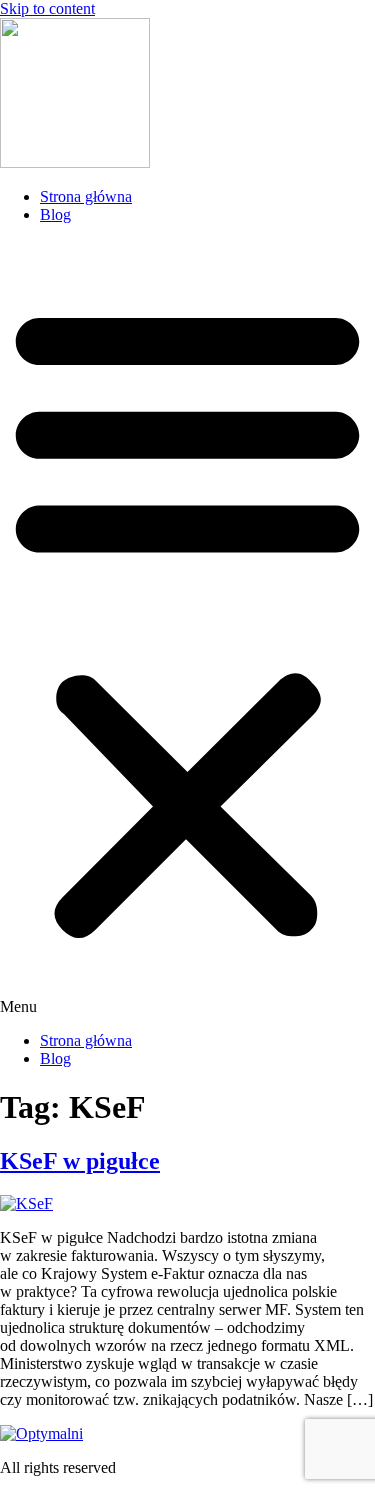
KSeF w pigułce (80, 1161)
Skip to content (47, 8)
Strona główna (86, 196)
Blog (55, 214)
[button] (187, 628)
